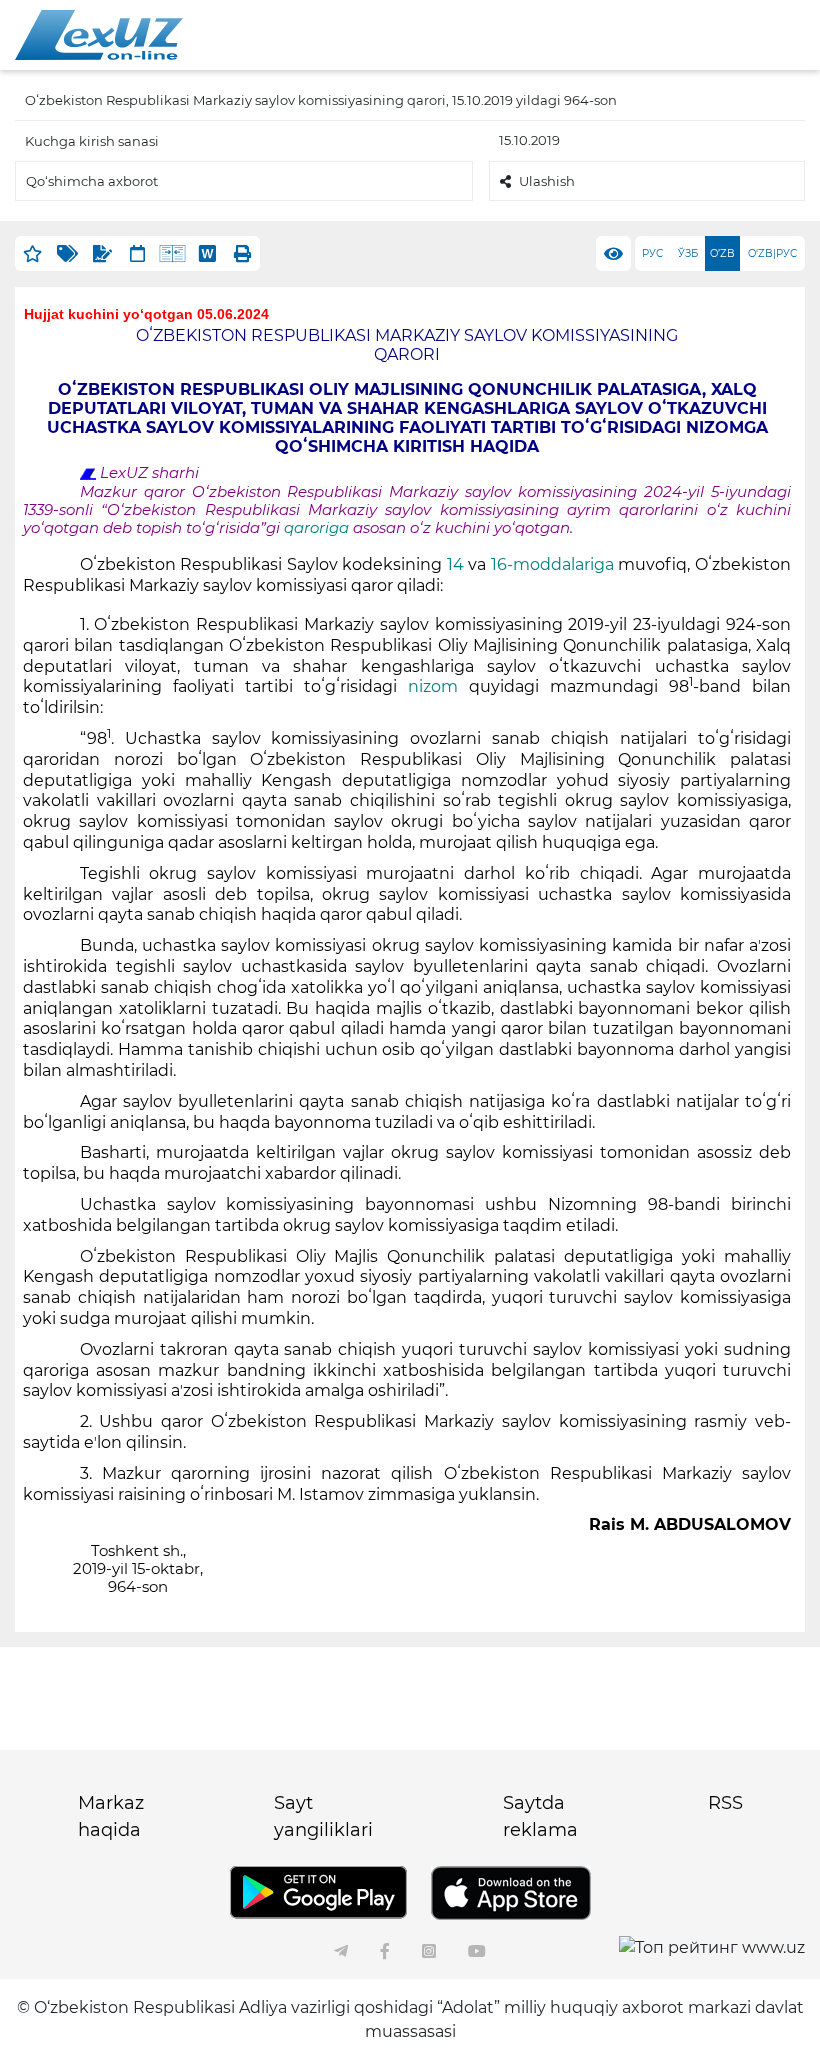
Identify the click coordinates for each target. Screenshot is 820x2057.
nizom (433, 686)
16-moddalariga (555, 564)
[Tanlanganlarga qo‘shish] (32, 253)
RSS (725, 1803)
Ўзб (688, 253)
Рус (652, 253)
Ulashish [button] (547, 181)
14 (455, 564)
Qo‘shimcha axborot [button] (92, 181)
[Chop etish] (242, 253)
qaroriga (318, 528)
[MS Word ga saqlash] (207, 253)
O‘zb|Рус (772, 253)
